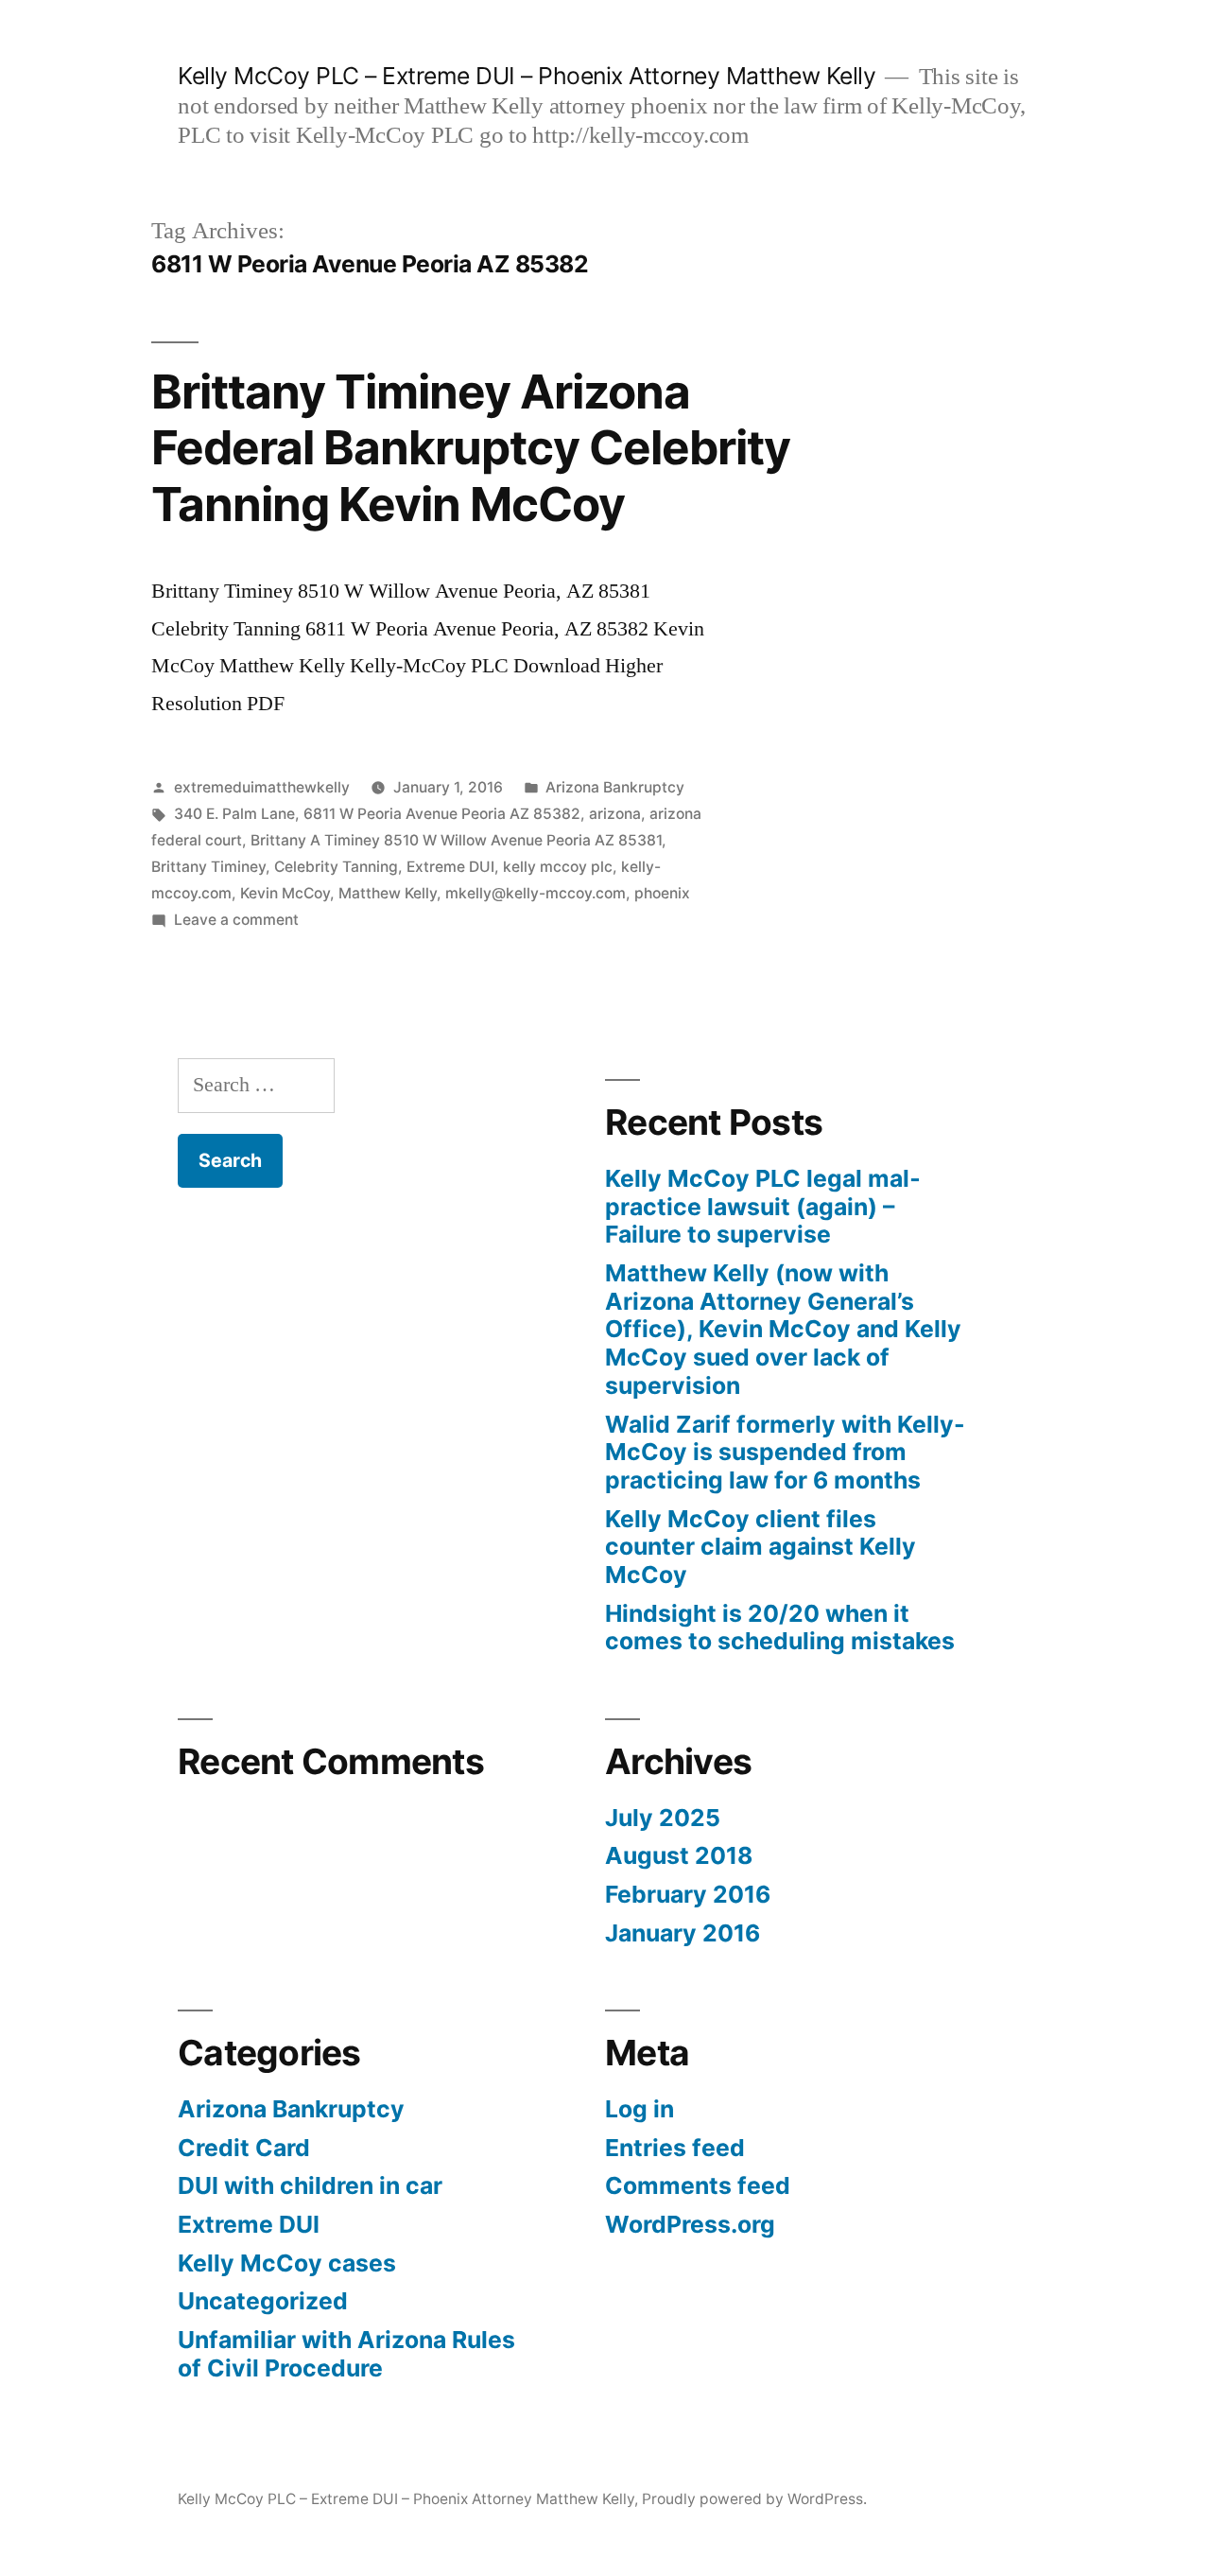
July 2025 (663, 1818)
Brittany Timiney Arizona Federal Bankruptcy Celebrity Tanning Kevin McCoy (471, 448)
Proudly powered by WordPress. (754, 2499)
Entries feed (675, 2148)
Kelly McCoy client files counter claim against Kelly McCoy (761, 1547)
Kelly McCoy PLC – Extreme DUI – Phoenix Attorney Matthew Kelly (527, 76)
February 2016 (688, 1894)
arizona (615, 814)
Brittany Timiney (208, 867)
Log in (640, 2109)
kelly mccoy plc (558, 867)
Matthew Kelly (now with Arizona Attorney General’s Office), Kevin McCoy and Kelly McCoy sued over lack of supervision (783, 1329)
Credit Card (244, 2148)
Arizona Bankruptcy (615, 787)
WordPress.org (690, 2224)
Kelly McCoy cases (287, 2263)
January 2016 (683, 1933)
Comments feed (698, 2185)
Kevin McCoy (285, 893)
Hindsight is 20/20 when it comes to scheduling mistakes (780, 1627)
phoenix (662, 893)
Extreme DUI (450, 867)
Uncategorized (263, 2301)
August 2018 (679, 1855)
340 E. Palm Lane (234, 814)
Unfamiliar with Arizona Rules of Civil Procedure (346, 2354)
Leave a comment (236, 920)
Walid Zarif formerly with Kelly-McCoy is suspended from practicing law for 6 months (785, 1452)
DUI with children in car (310, 2185)
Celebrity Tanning (336, 867)
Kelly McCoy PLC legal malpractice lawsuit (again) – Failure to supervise (763, 1206)
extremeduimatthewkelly (262, 787)
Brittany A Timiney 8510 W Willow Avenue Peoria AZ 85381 (456, 840)
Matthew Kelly (388, 893)
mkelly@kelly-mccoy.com (536, 893)
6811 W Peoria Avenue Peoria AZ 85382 (442, 814)
